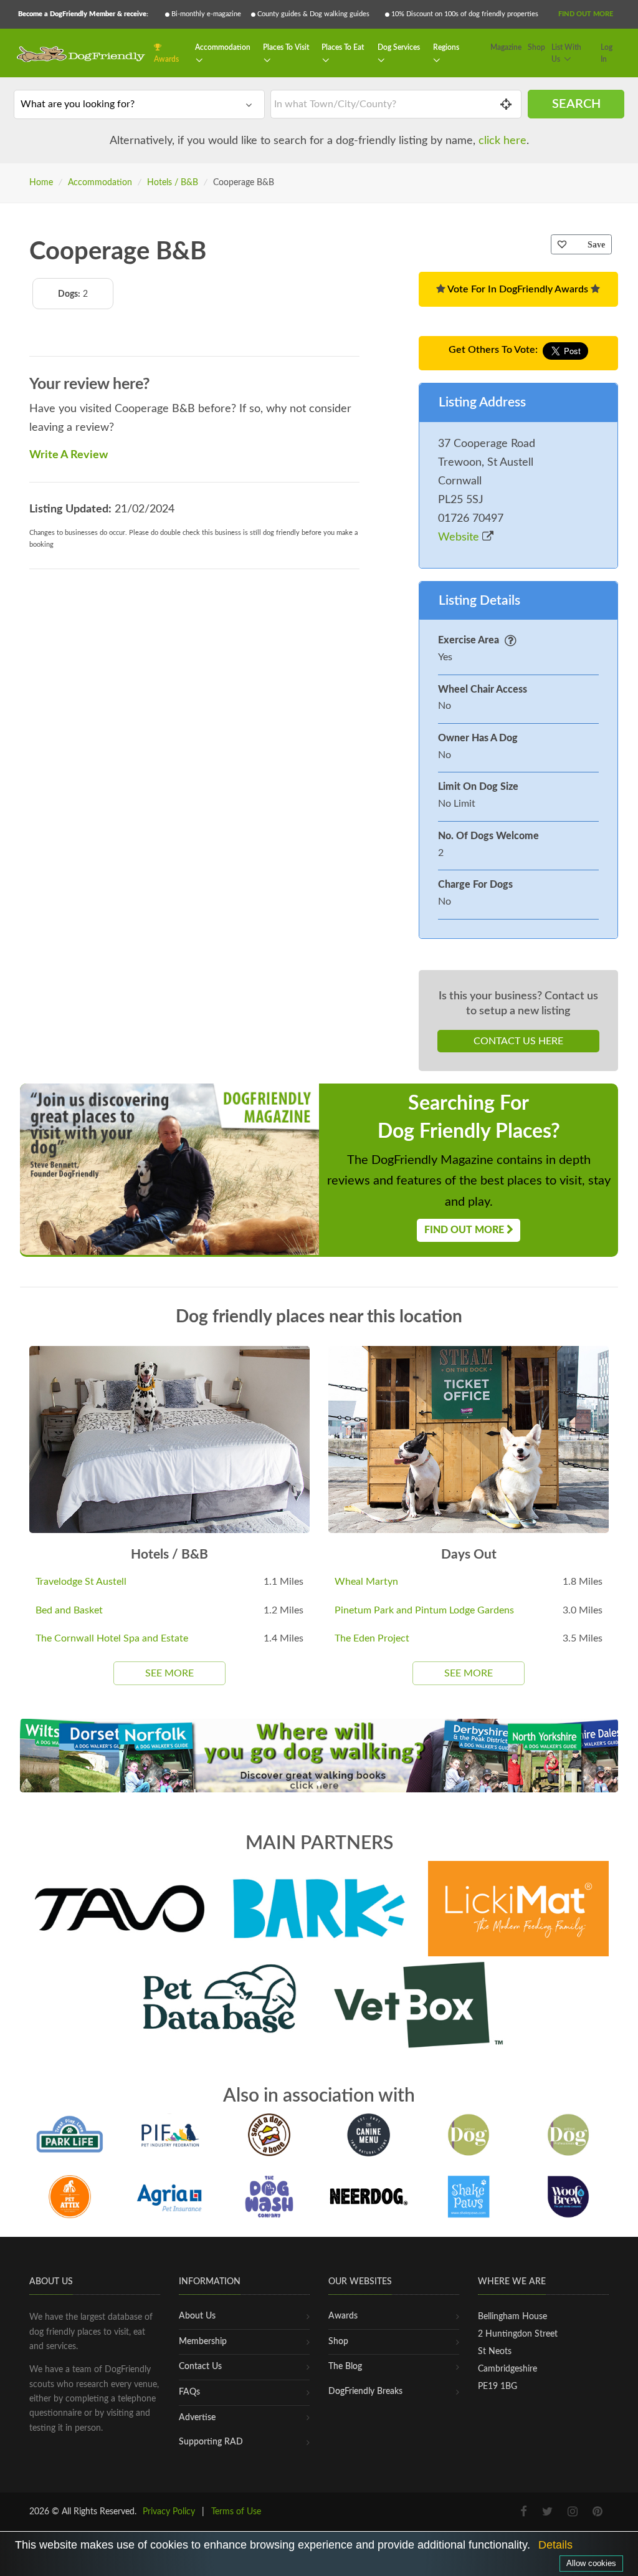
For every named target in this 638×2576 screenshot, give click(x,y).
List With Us (566, 54)
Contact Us (200, 2367)
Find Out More (586, 14)
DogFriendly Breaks (365, 2391)
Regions (446, 47)
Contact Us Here (518, 1041)
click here (502, 141)
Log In (607, 54)
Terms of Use (236, 2512)
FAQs (189, 2392)
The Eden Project (372, 1638)
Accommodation (223, 47)
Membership (203, 2342)
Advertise (197, 2418)
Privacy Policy (169, 2512)
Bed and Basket (69, 1610)
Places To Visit (286, 47)
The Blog (345, 2367)
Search (576, 104)
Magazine (506, 47)
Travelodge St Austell (81, 1582)
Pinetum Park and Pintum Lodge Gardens (424, 1610)
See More (169, 1673)
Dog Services (399, 47)
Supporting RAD (211, 2442)
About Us (197, 2316)
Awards (166, 59)
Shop (536, 47)
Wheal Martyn (366, 1582)
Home (41, 183)
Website (460, 537)
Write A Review (69, 455)
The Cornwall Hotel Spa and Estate (112, 1638)
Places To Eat (343, 47)
